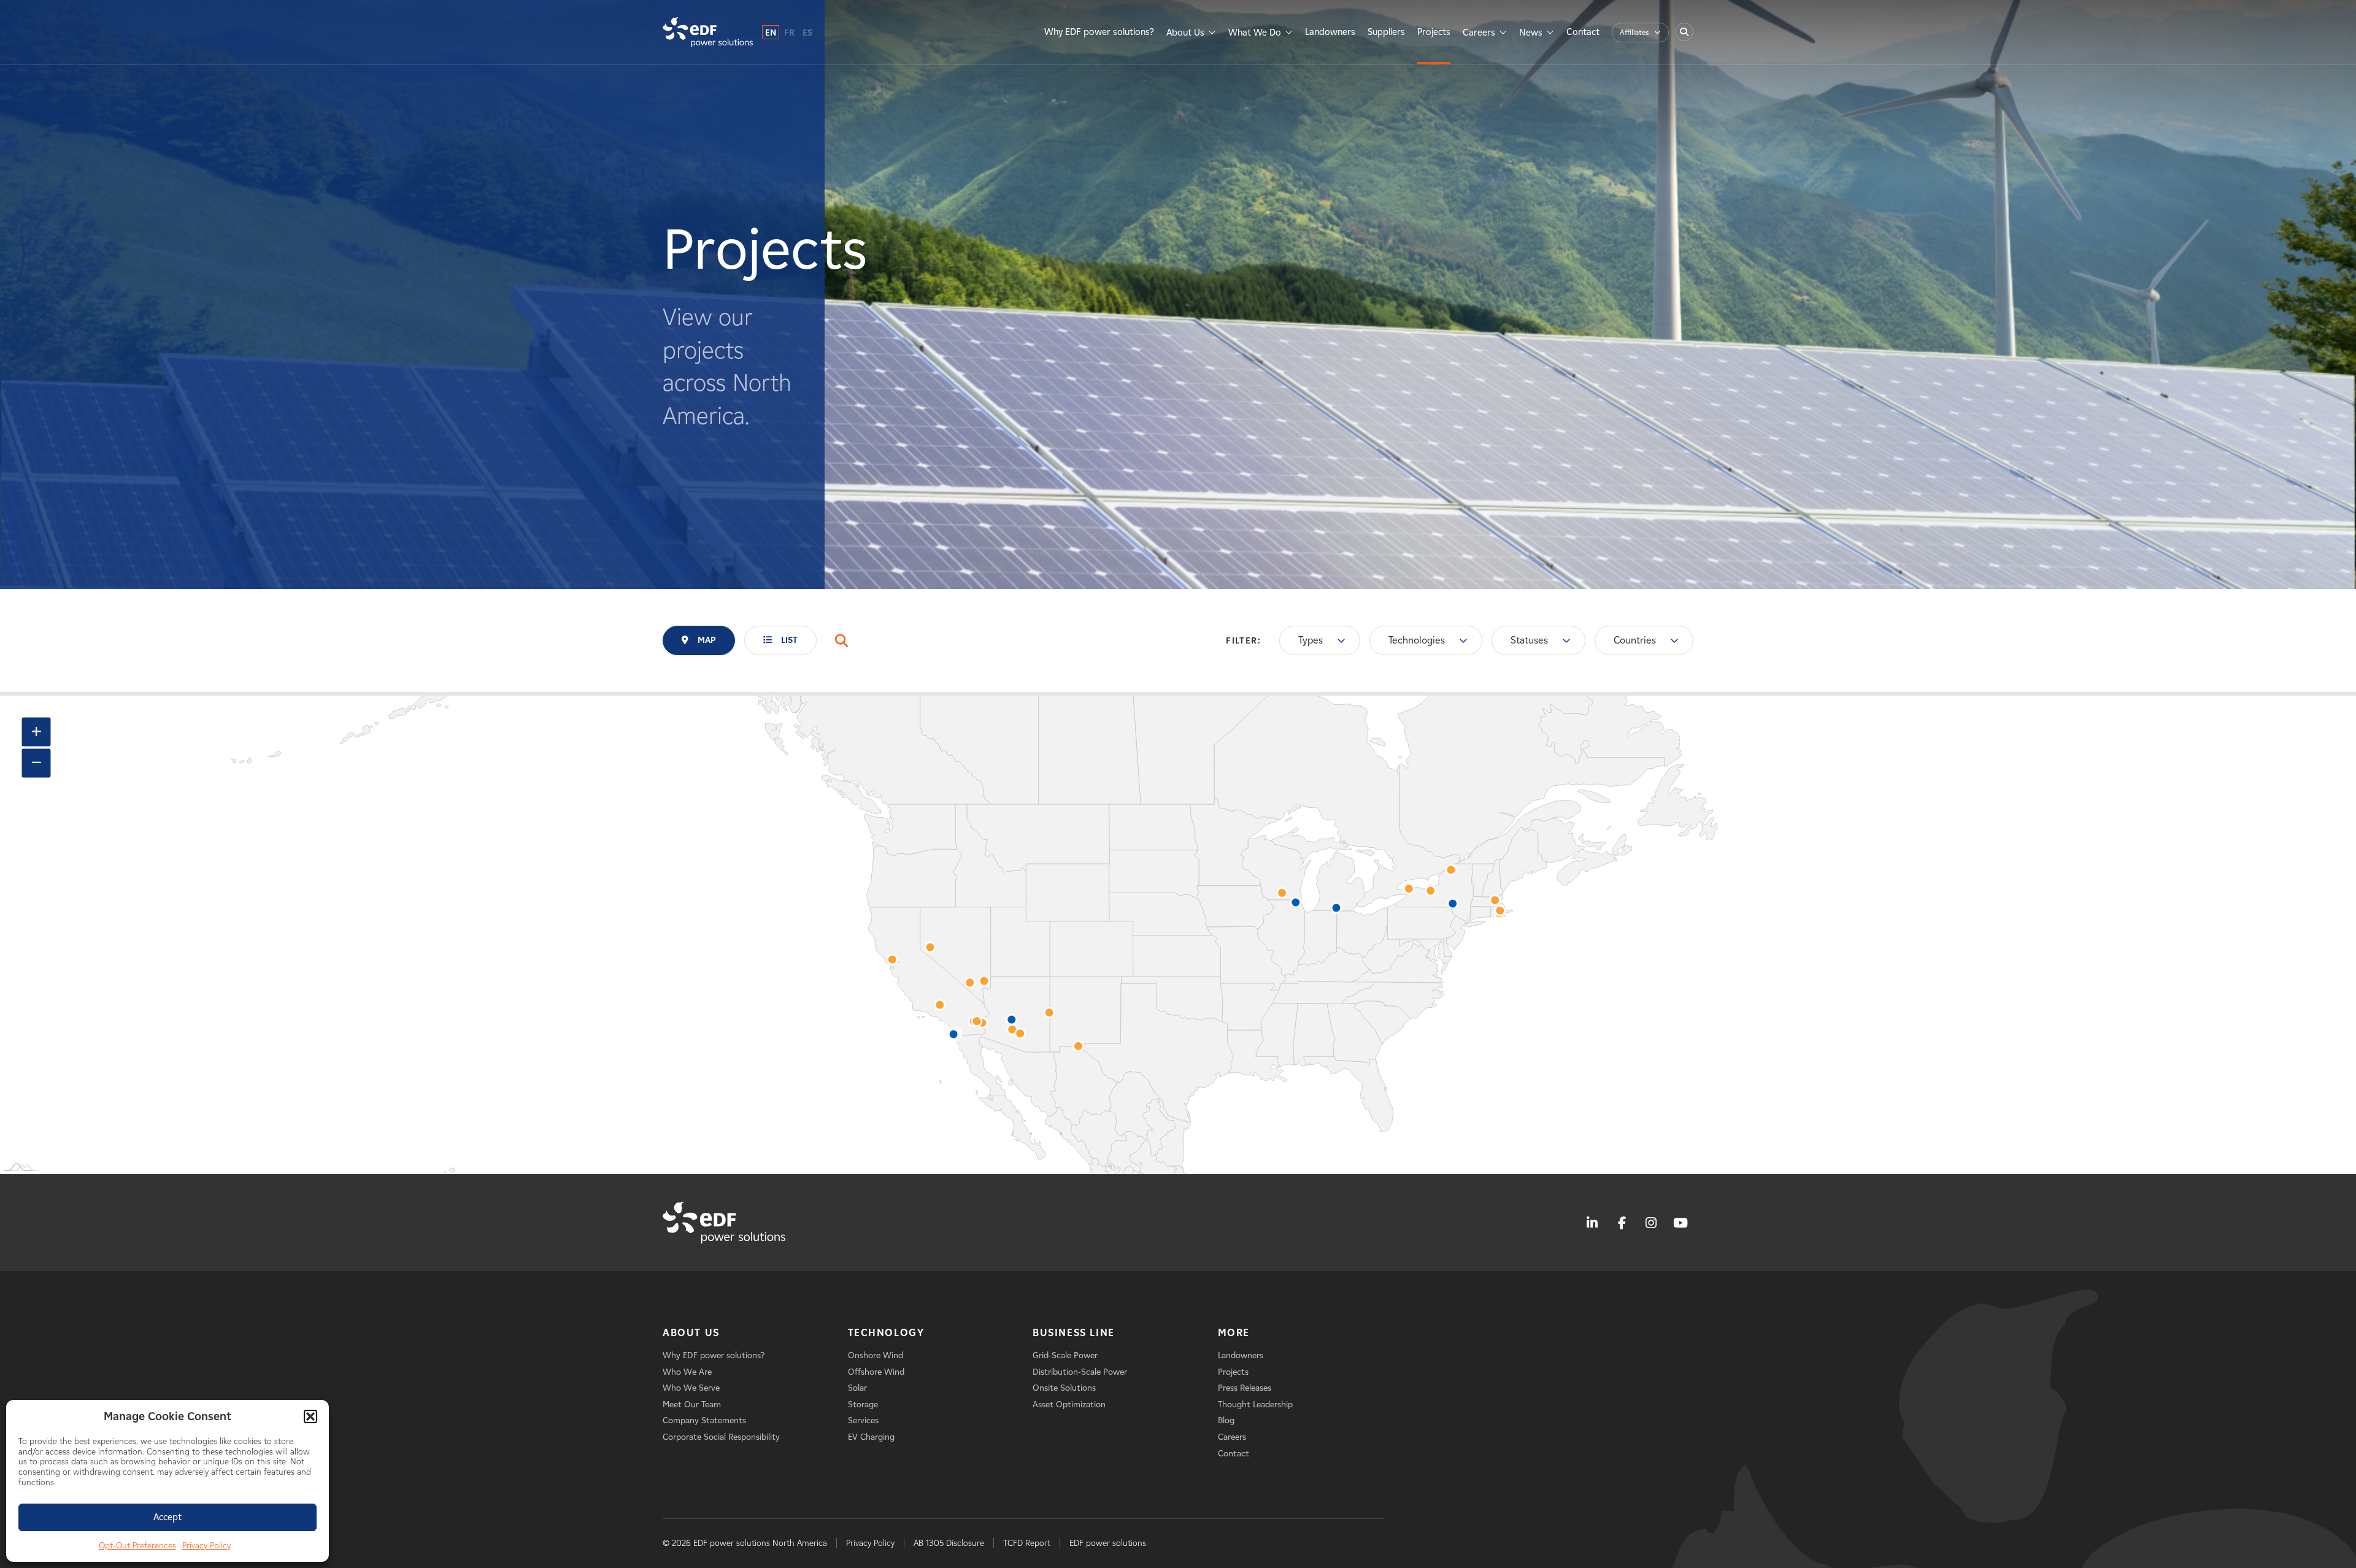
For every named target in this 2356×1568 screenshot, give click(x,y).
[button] (310, 1416)
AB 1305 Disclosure (949, 1543)
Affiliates (1634, 32)
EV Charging (871, 1437)
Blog (1226, 1420)
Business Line (1074, 1333)
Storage (863, 1405)
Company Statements (704, 1420)
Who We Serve (691, 1388)
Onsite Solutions (1064, 1388)
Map (707, 640)
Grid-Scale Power (1065, 1355)
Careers (1479, 33)
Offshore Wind (876, 1372)
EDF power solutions (1108, 1543)
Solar (857, 1388)
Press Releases (1245, 1388)
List (789, 640)
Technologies (1417, 640)
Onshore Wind (876, 1355)
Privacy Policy (206, 1546)
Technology (886, 1333)
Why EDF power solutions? (1099, 32)
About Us (1185, 33)
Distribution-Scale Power (1080, 1372)
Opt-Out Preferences (137, 1546)
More (1234, 1333)
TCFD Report (1027, 1543)
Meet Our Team (692, 1405)
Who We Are (687, 1372)
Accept (167, 1517)
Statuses (1529, 640)
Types (1311, 640)
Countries (1635, 640)
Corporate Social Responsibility (721, 1437)
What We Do (1255, 33)
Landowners (1330, 32)
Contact (1583, 32)
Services (863, 1420)
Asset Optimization (1069, 1405)
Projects (1434, 32)
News (1531, 33)
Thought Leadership (1255, 1405)
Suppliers (1386, 32)
